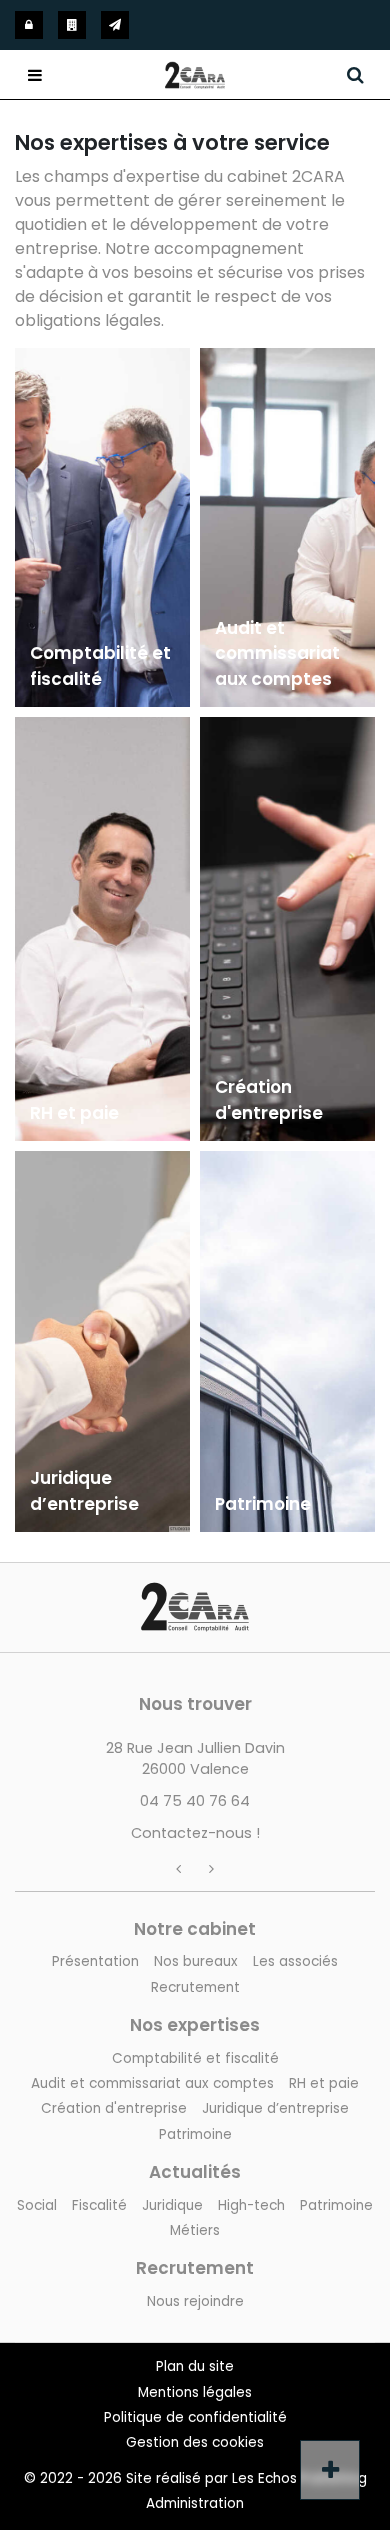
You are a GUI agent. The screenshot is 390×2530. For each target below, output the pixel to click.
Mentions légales (195, 2392)
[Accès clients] (29, 25)
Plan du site (195, 2366)
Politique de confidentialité (195, 2417)
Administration (195, 2503)
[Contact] (115, 25)
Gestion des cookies (195, 2442)
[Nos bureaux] (72, 25)
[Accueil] (195, 1593)
